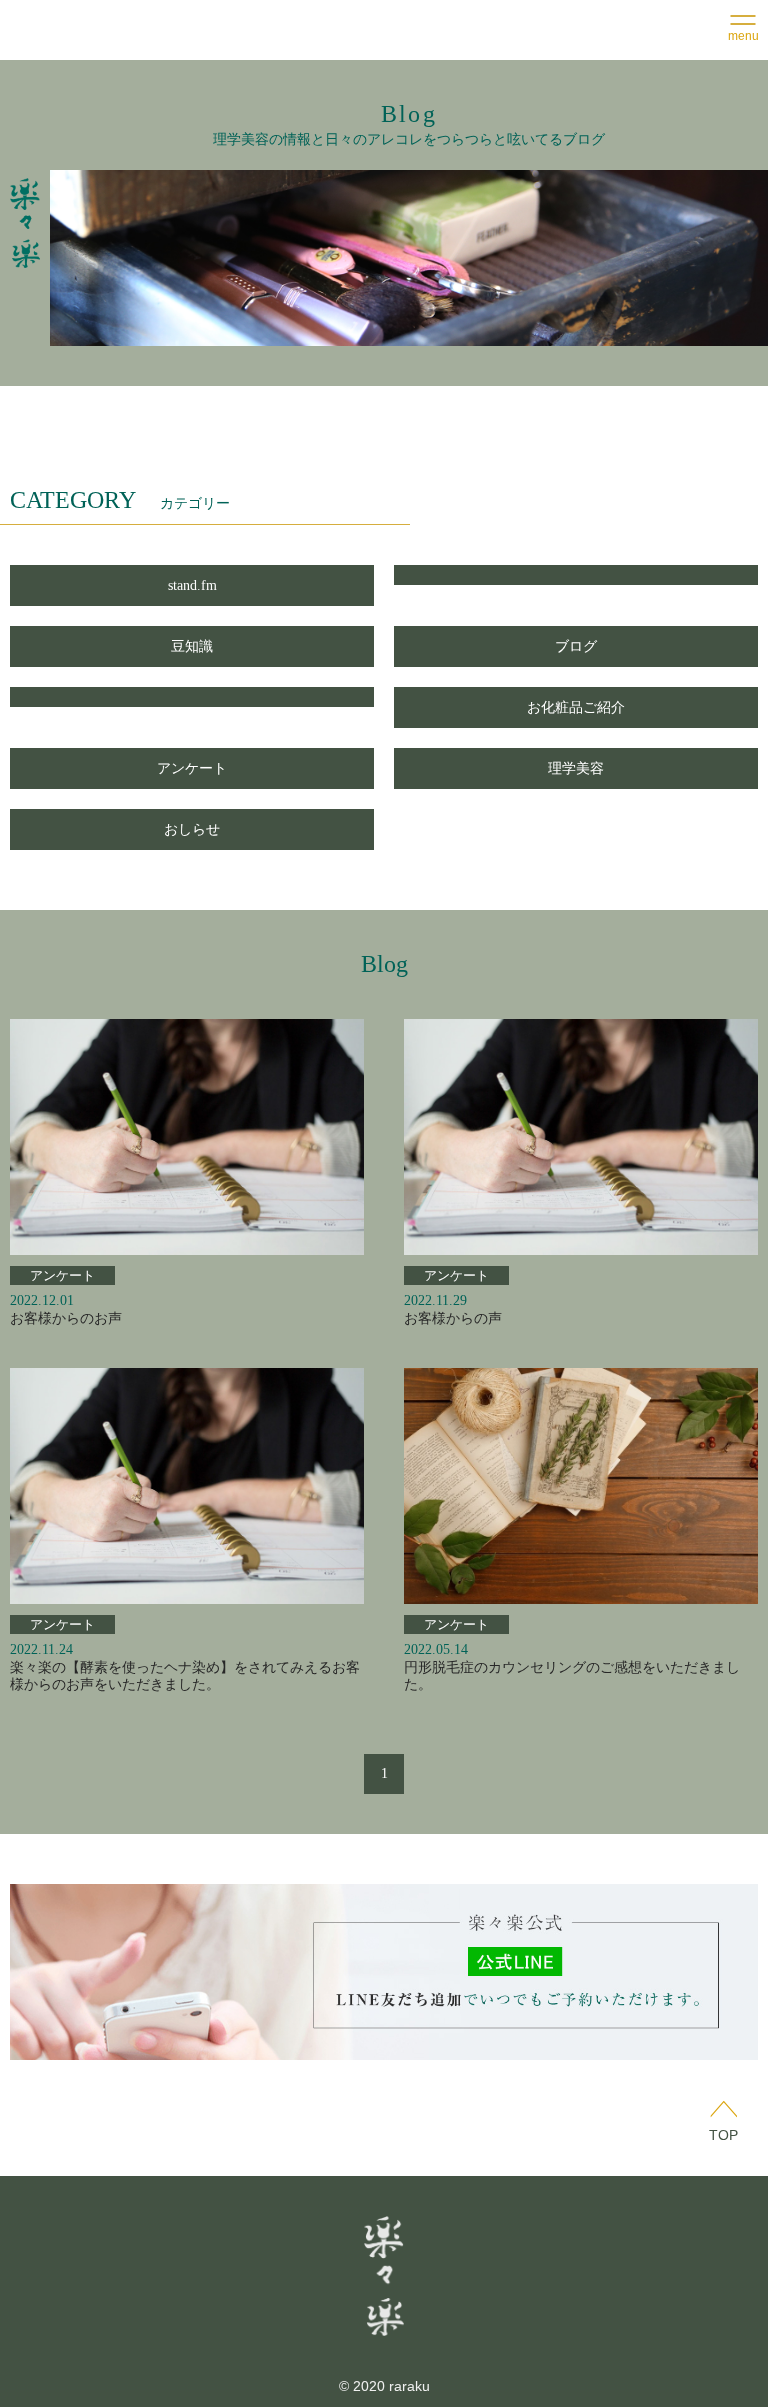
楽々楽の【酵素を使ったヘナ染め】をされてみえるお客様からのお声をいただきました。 (185, 1676)
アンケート (192, 768)
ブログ (576, 646)
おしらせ (192, 829)
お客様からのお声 (66, 1318)
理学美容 (576, 768)
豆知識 (192, 646)
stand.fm (192, 585)
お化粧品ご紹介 (576, 707)
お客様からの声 (453, 1318)
